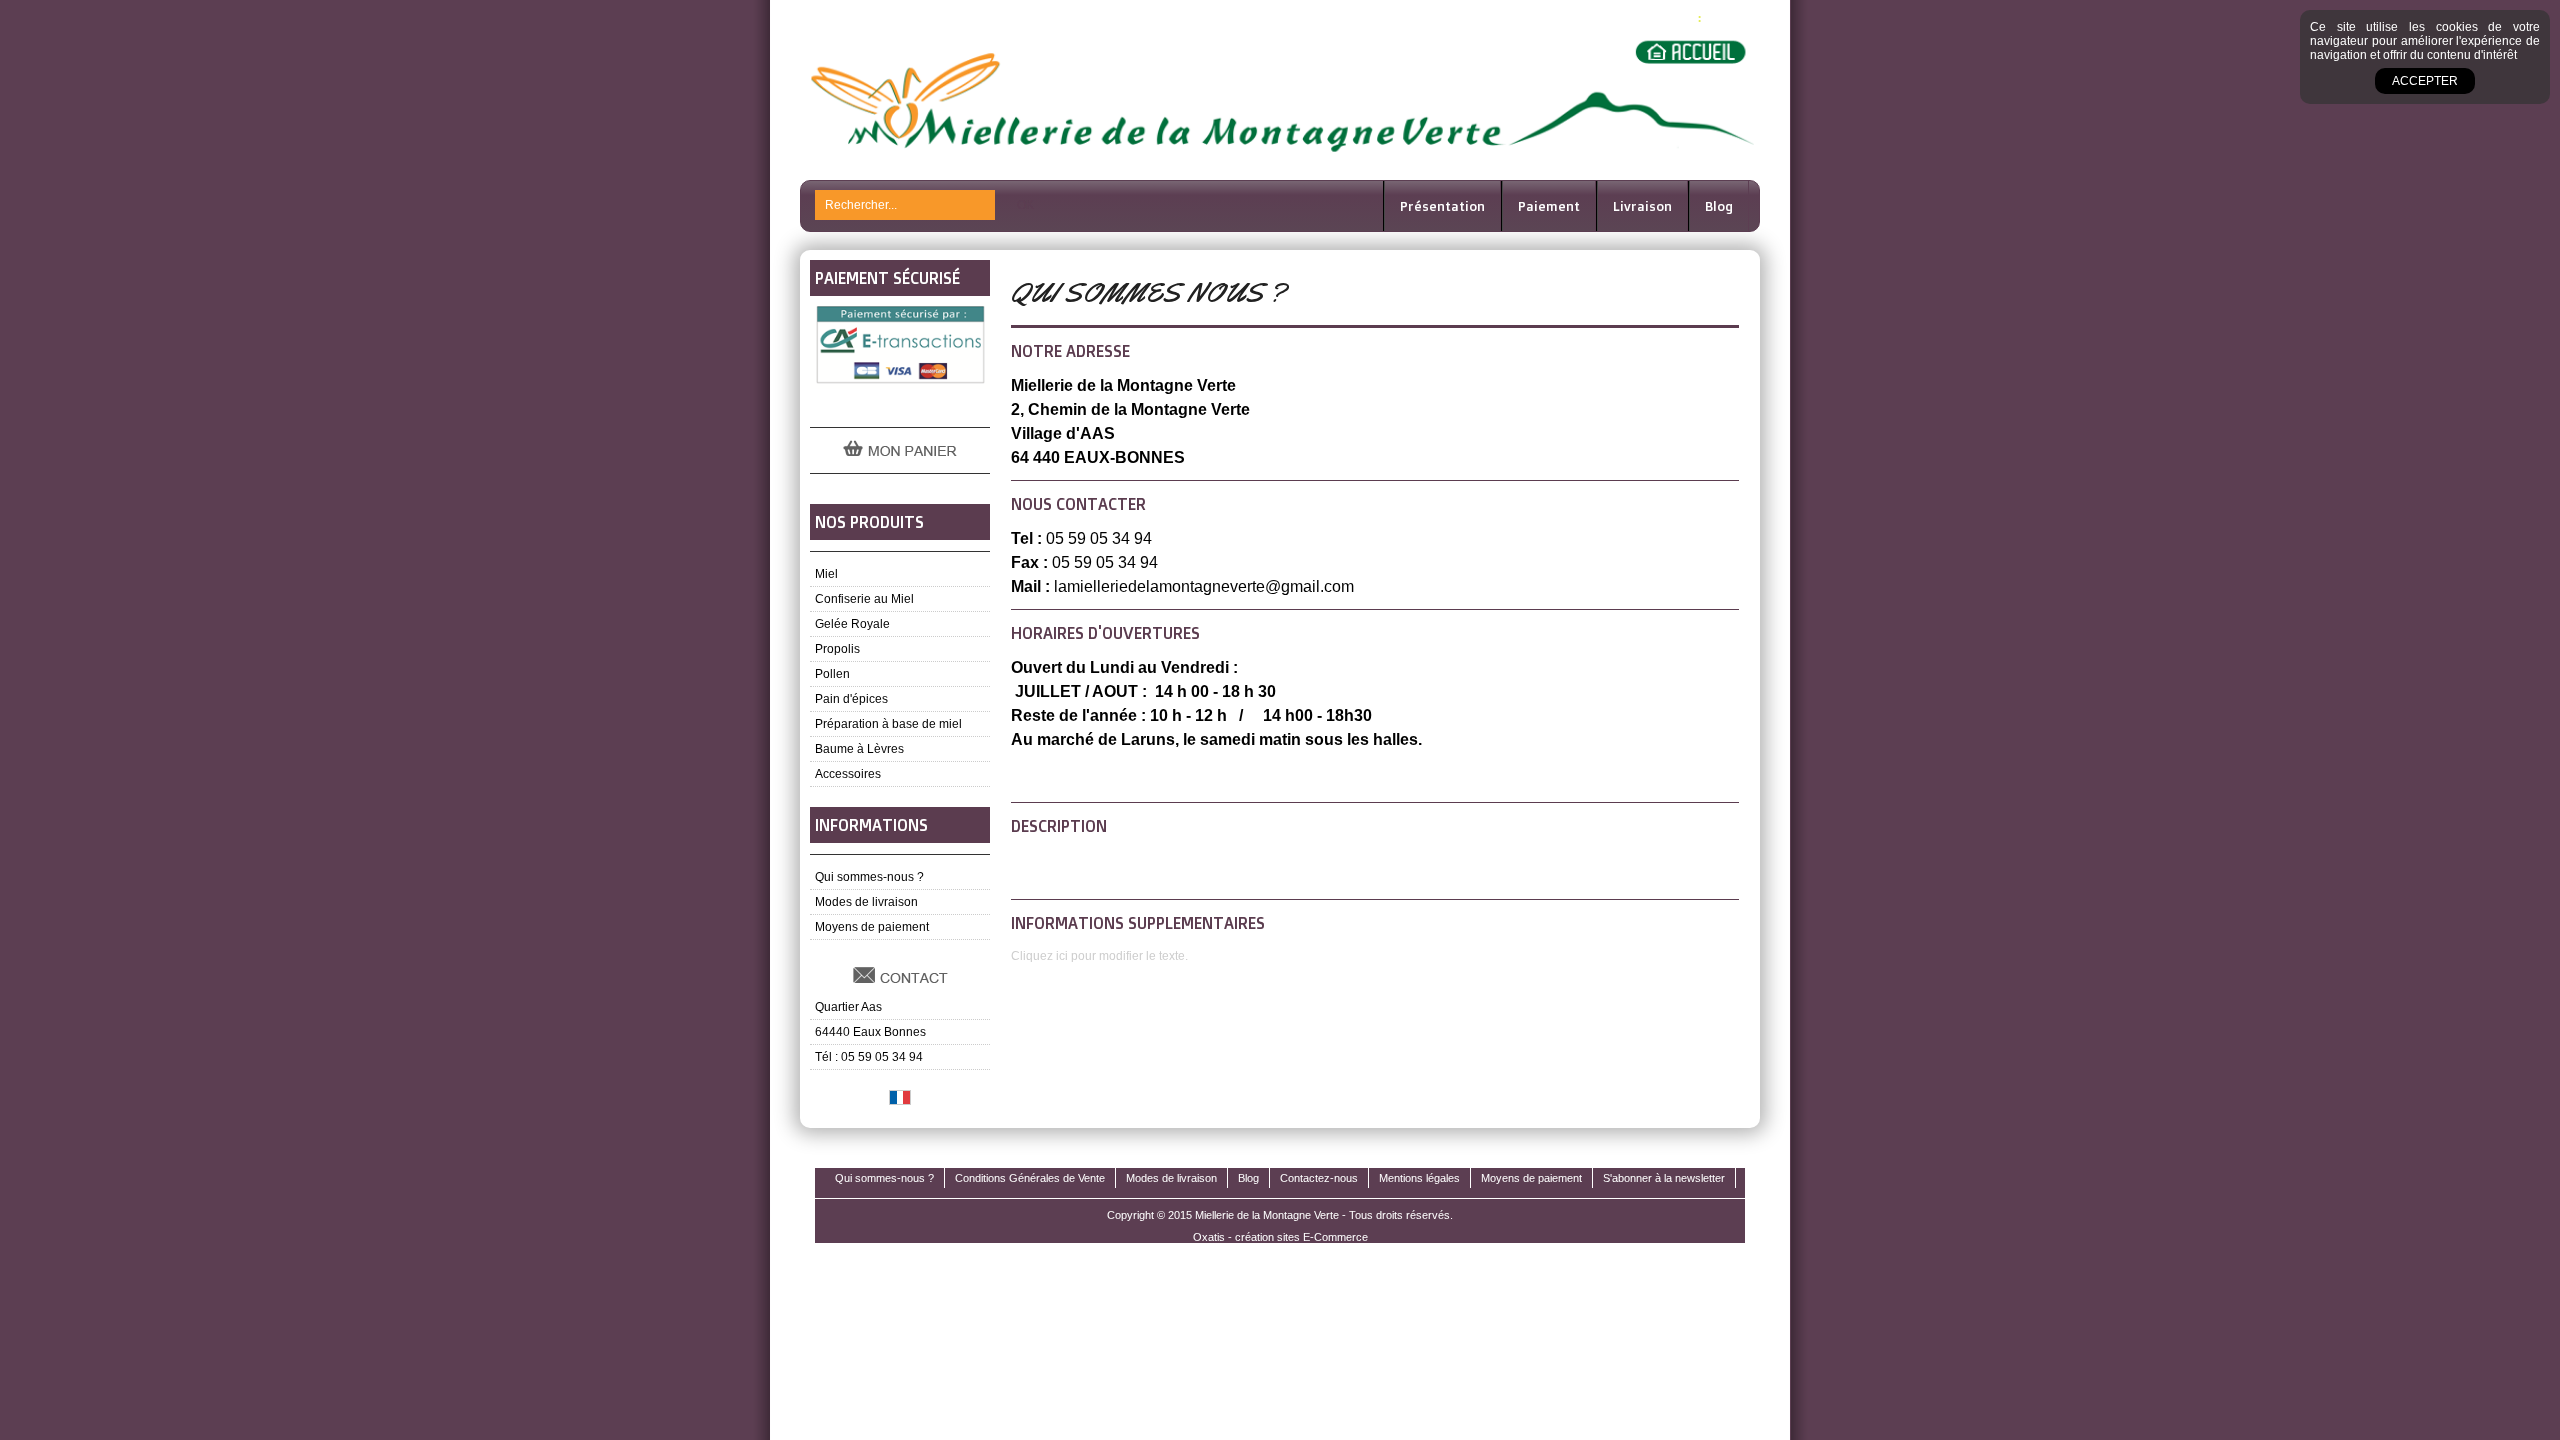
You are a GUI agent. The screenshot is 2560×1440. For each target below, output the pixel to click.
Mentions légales (1419, 1178)
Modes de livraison (866, 902)
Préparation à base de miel (888, 724)
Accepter (2425, 81)
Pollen (832, 674)
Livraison (1642, 206)
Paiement (1549, 206)
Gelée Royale (852, 624)
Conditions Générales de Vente (1030, 1178)
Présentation (1442, 206)
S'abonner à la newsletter (1664, 1178)
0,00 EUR (1729, 17)
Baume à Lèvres (859, 749)
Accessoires (848, 774)
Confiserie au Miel (864, 599)
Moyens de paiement (872, 927)
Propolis (837, 649)
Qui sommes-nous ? (869, 877)
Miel (826, 574)
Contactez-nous (1319, 1178)
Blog (1719, 206)
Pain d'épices (851, 699)
